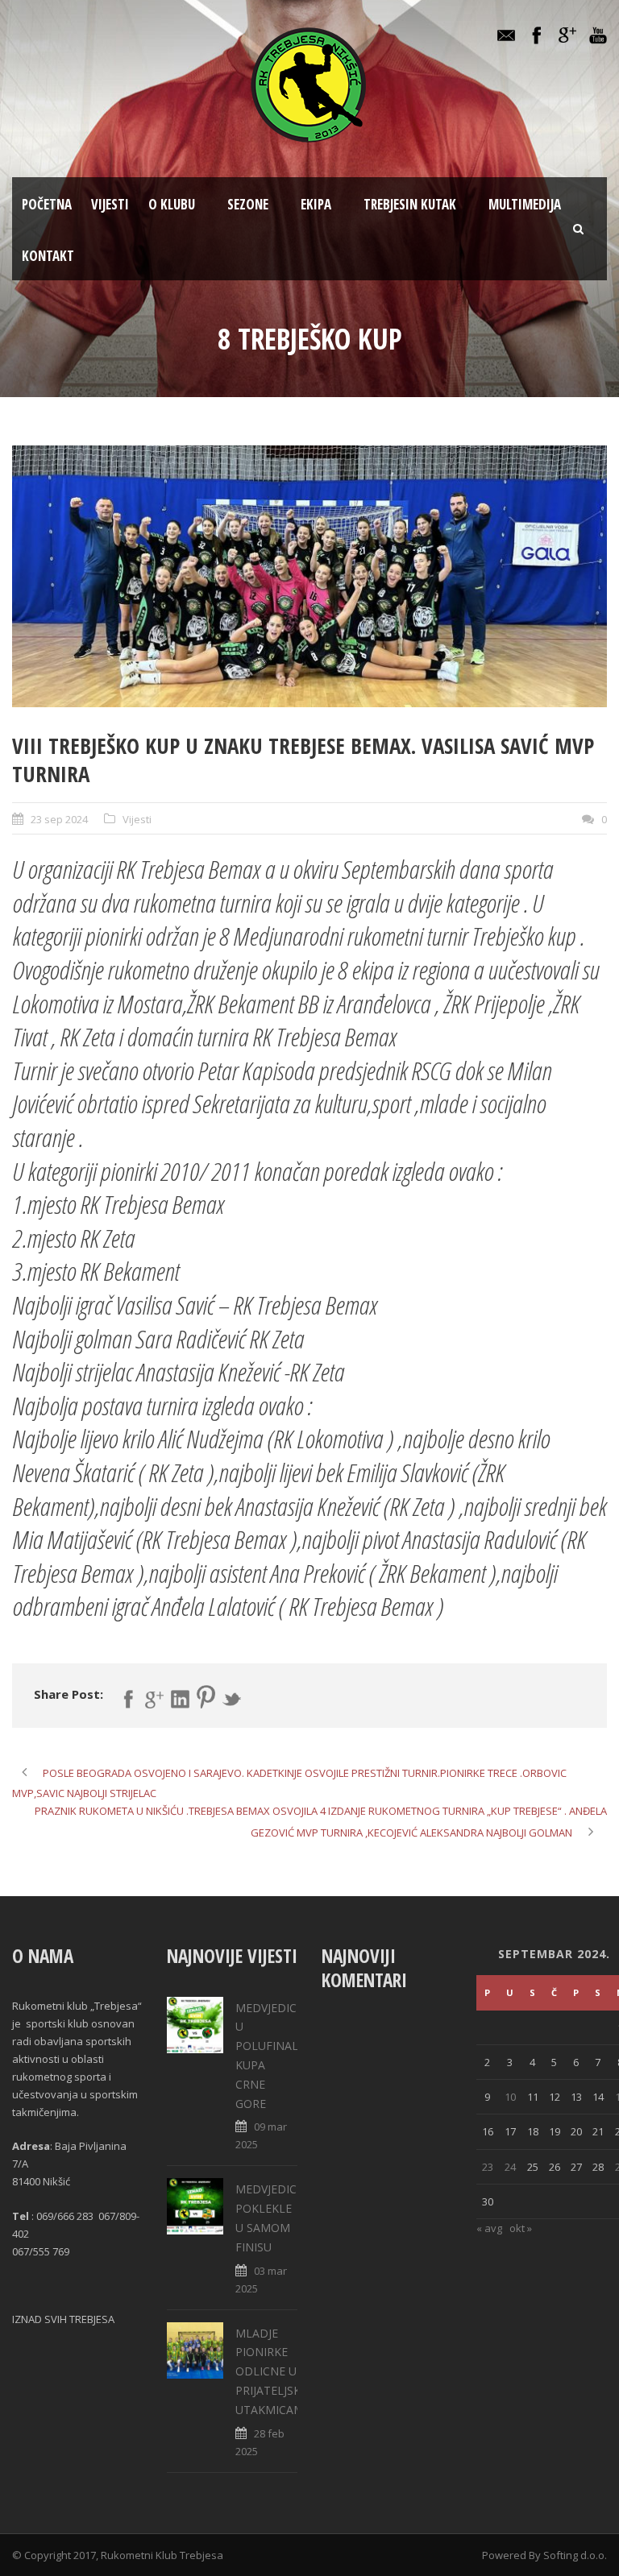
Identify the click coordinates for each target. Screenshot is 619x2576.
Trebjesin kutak (410, 204)
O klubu (172, 204)
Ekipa (316, 204)
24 (510, 2167)
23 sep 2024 (59, 819)
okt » (521, 2228)
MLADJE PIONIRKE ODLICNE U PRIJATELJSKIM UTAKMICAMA (275, 2371)
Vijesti (110, 204)
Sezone (248, 204)
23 (488, 2167)
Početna (47, 204)
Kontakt (48, 256)
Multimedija (525, 204)
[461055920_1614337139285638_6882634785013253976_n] (309, 576)
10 (510, 2097)
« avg (489, 2228)
